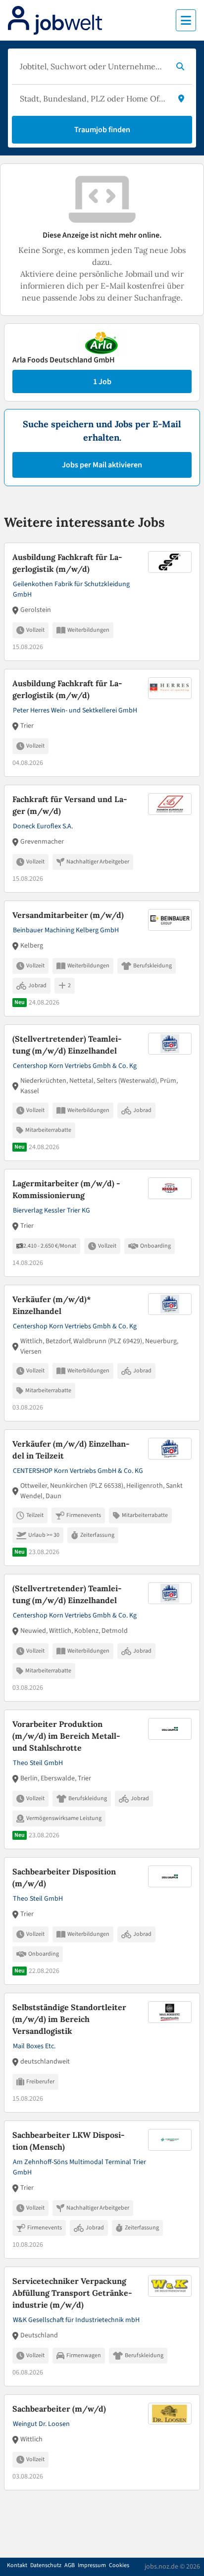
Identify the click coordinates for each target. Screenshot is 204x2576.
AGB (70, 2566)
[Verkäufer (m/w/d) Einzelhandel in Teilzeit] (102, 1498)
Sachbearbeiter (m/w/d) (59, 2409)
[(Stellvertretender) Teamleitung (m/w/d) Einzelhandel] (102, 1093)
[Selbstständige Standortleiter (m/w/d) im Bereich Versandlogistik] (102, 2053)
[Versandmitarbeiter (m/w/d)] (102, 959)
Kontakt (17, 2566)
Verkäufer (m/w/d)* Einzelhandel (52, 1305)
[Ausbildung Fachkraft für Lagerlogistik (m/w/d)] (102, 602)
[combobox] (92, 66)
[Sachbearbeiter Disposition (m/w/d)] (102, 1921)
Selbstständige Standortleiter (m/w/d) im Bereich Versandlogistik (69, 2019)
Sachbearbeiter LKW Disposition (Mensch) (69, 2141)
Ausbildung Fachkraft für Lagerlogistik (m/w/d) (67, 563)
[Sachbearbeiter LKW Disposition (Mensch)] (102, 2190)
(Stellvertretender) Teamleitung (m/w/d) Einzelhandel (67, 1045)
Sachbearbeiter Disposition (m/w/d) (64, 1877)
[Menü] (186, 20)
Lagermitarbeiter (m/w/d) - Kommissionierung (66, 1189)
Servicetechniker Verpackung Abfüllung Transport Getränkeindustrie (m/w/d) (72, 2293)
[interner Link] (55, 20)
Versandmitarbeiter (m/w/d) (68, 915)
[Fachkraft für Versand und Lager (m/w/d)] (102, 839)
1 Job (102, 382)
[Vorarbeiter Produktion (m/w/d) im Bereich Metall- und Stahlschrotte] (102, 1779)
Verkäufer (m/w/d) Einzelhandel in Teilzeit (71, 1450)
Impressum (92, 2566)
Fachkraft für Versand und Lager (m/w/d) (70, 805)
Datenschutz (46, 2566)
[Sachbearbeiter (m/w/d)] (102, 2442)
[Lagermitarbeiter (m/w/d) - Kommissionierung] (102, 1223)
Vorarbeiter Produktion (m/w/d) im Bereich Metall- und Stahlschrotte (66, 1736)
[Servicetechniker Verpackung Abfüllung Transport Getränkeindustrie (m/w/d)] (102, 2326)
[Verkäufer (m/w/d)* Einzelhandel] (102, 1353)
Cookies (119, 2566)
